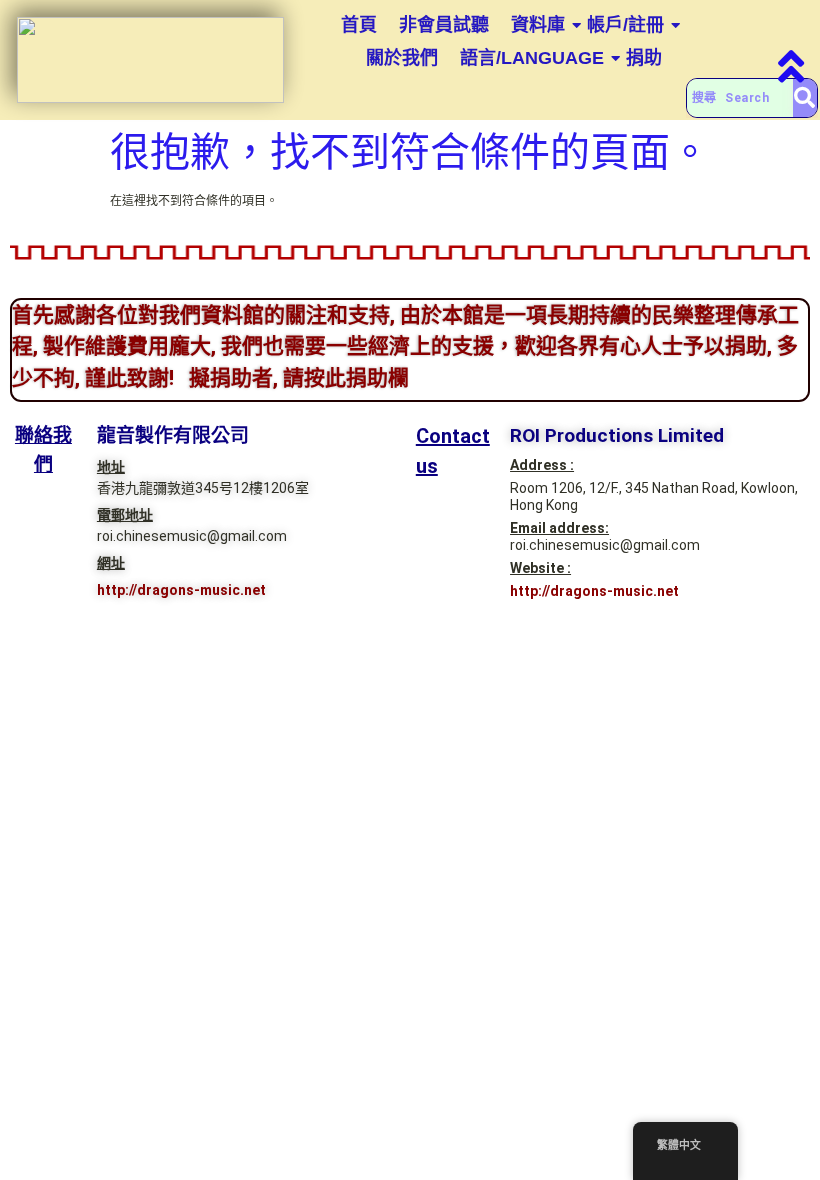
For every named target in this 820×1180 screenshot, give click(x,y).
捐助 (644, 58)
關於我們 (402, 58)
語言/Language (532, 58)
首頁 (359, 25)
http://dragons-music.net (181, 590)
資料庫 (538, 25)
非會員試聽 (444, 25)
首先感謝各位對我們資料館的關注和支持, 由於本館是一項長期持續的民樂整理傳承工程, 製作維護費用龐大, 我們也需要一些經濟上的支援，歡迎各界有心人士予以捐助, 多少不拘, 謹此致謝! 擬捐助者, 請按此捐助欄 (405, 346)
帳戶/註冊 (625, 25)
